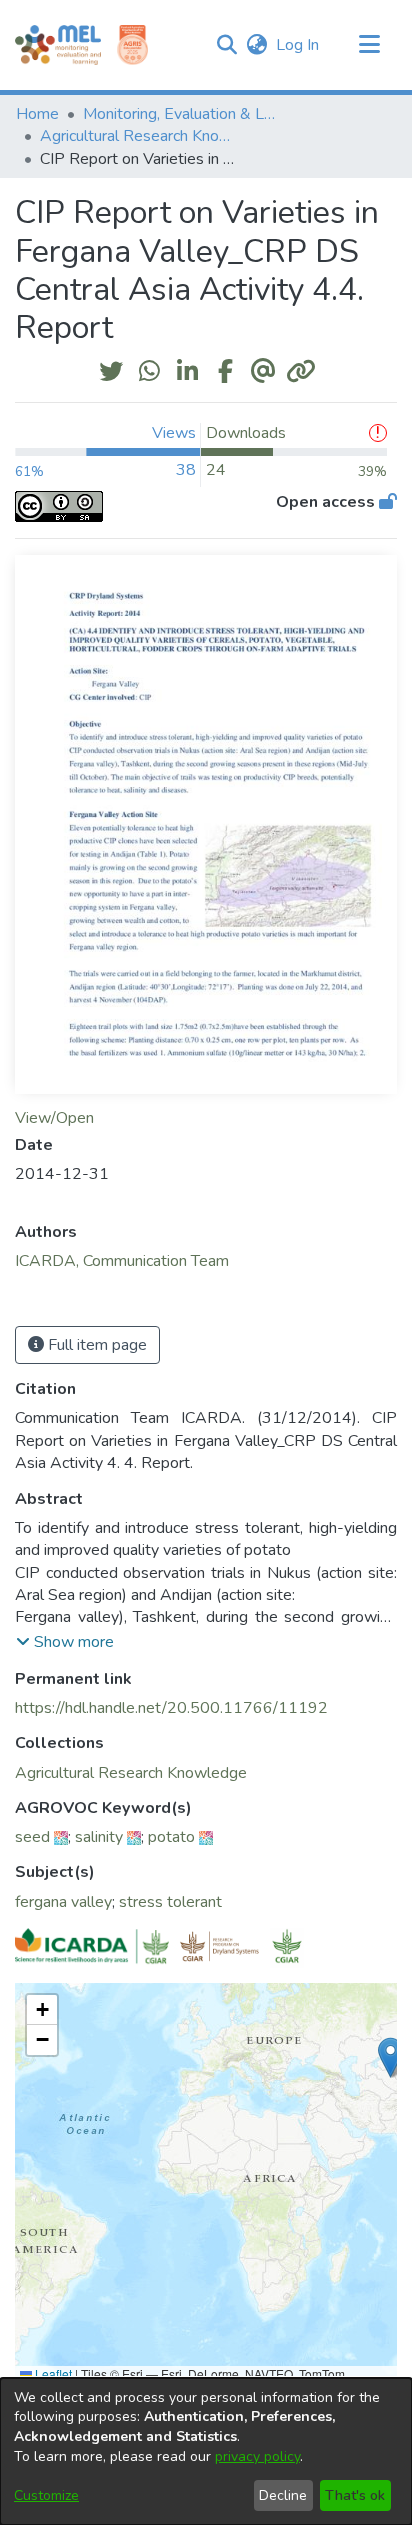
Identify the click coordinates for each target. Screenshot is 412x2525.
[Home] (58, 45)
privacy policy (257, 2456)
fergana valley (63, 1902)
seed (32, 1837)
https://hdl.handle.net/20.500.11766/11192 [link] (171, 1708)
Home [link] (37, 114)
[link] (131, 1773)
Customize (46, 2495)
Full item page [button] (95, 1345)
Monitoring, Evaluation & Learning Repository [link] (183, 114)
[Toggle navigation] (369, 45)
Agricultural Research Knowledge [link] (140, 136)
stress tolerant (170, 1902)
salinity (99, 1837)
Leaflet (52, 2373)
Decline (283, 2495)
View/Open (54, 1118)
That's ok (355, 2495)
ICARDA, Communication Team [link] (122, 1261)
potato (171, 1837)
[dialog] (206, 2451)
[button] (226, 45)
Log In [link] (298, 45)
